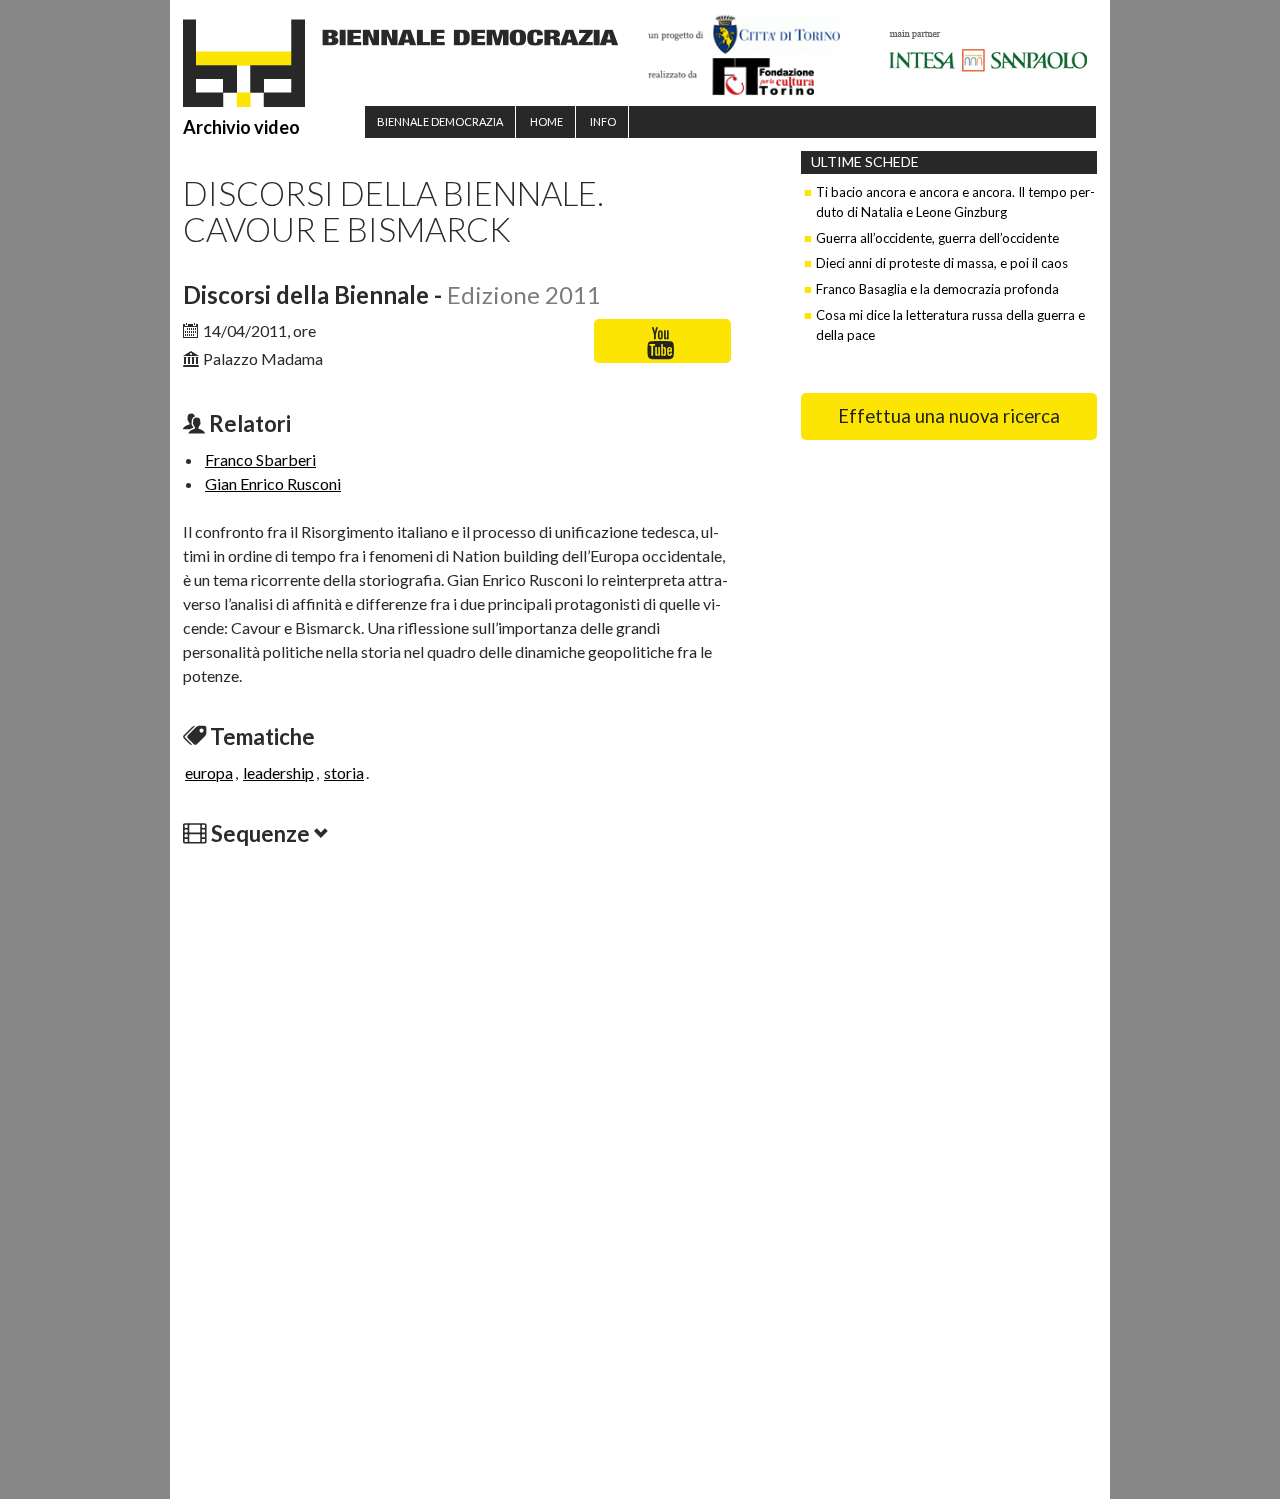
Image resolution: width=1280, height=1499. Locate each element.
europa (209, 772)
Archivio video (241, 127)
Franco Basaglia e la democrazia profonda (937, 289)
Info (603, 121)
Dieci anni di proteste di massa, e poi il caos (942, 263)
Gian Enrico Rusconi (273, 483)
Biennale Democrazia (440, 121)
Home (546, 121)
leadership (278, 772)
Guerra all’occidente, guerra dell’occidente (937, 238)
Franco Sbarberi (260, 459)
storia (344, 772)
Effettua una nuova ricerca (949, 416)
